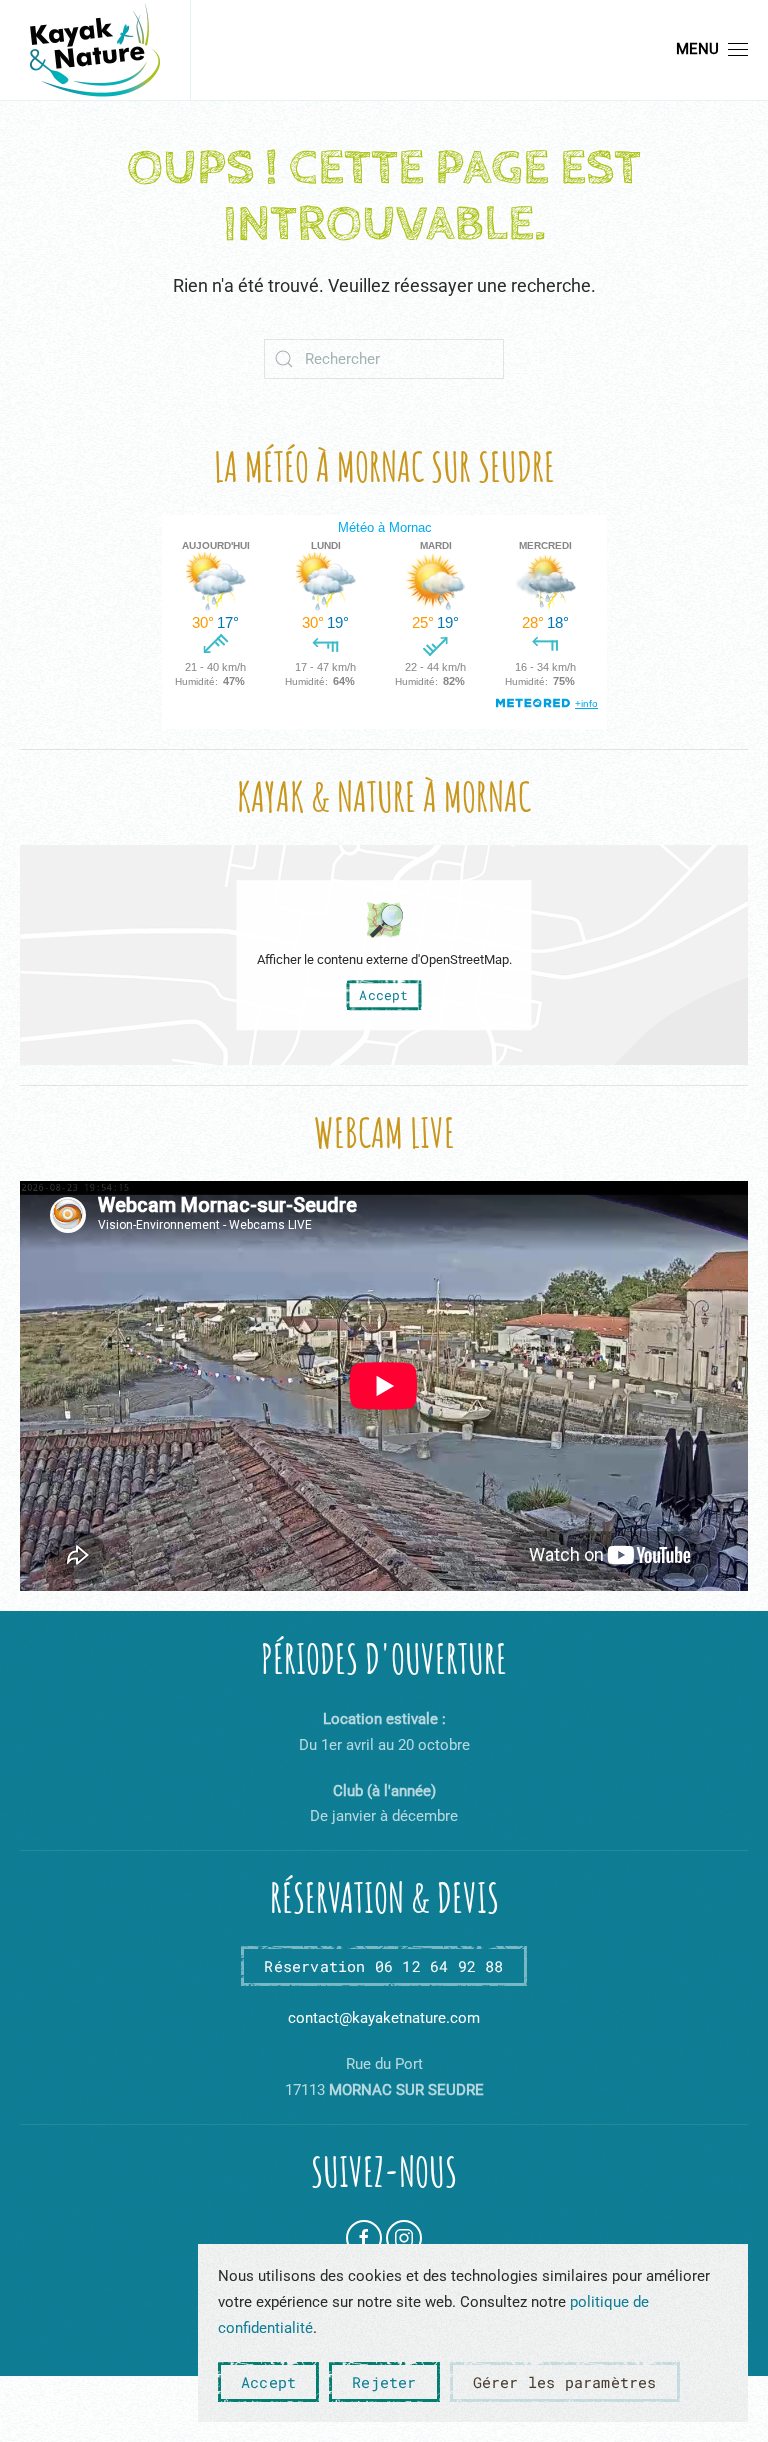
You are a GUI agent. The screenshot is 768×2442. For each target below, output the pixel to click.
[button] (712, 50)
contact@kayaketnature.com (384, 2018)
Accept (383, 995)
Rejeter (384, 2382)
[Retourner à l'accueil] (95, 50)
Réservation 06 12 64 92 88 (383, 1966)
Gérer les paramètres (565, 2382)
